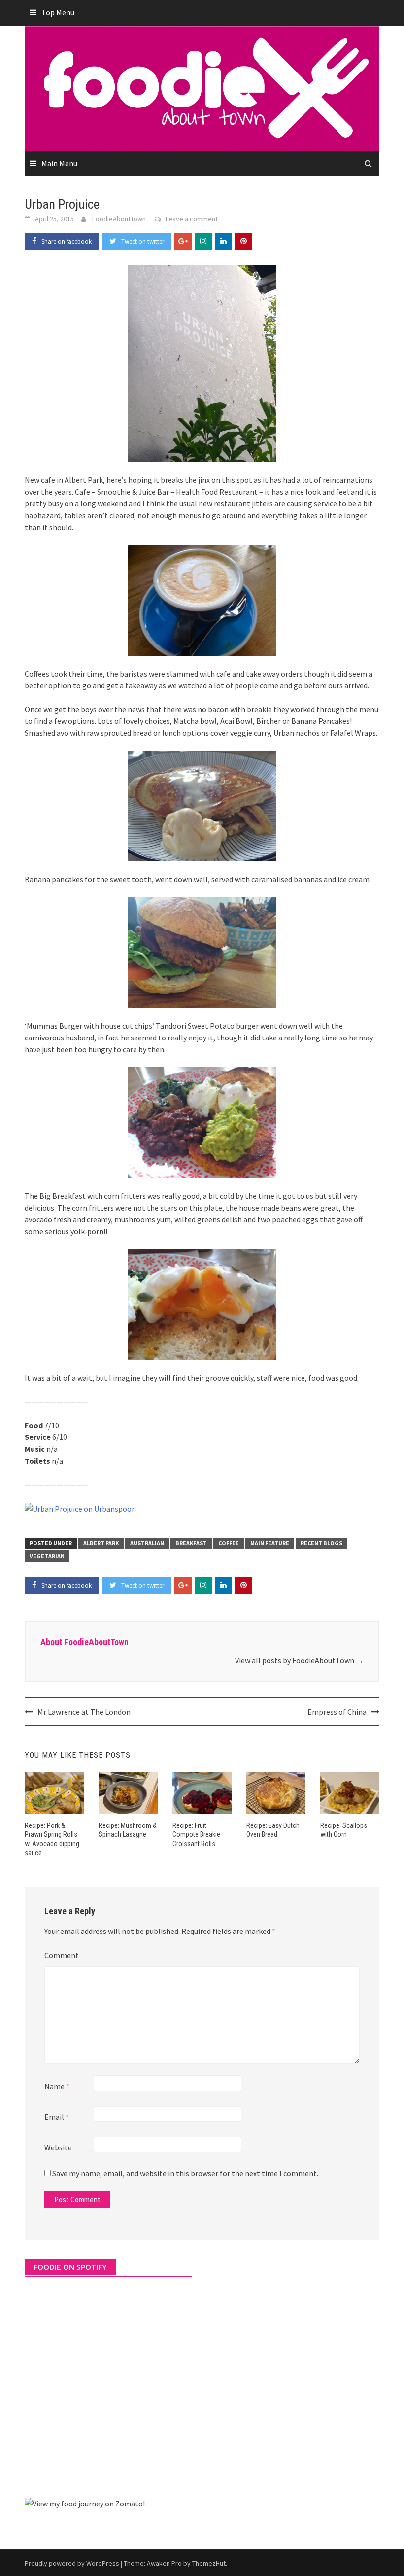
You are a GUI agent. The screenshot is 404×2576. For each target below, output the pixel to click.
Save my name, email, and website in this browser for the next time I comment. (185, 2173)
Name (57, 2086)
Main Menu (59, 163)
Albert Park (101, 1543)
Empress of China (337, 1712)
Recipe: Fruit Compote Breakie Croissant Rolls (196, 1834)
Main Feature (270, 1543)
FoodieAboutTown (119, 219)
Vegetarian (47, 1556)
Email (57, 2117)
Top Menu (58, 12)
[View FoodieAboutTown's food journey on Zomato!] (85, 2503)
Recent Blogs (321, 1543)
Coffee (229, 1543)
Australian (147, 1543)
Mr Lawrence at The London (84, 1712)
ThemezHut (209, 2563)
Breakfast (191, 1543)
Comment (62, 1955)
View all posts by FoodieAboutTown (299, 1660)
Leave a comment (192, 219)
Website (58, 2147)
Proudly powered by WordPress (72, 2563)
